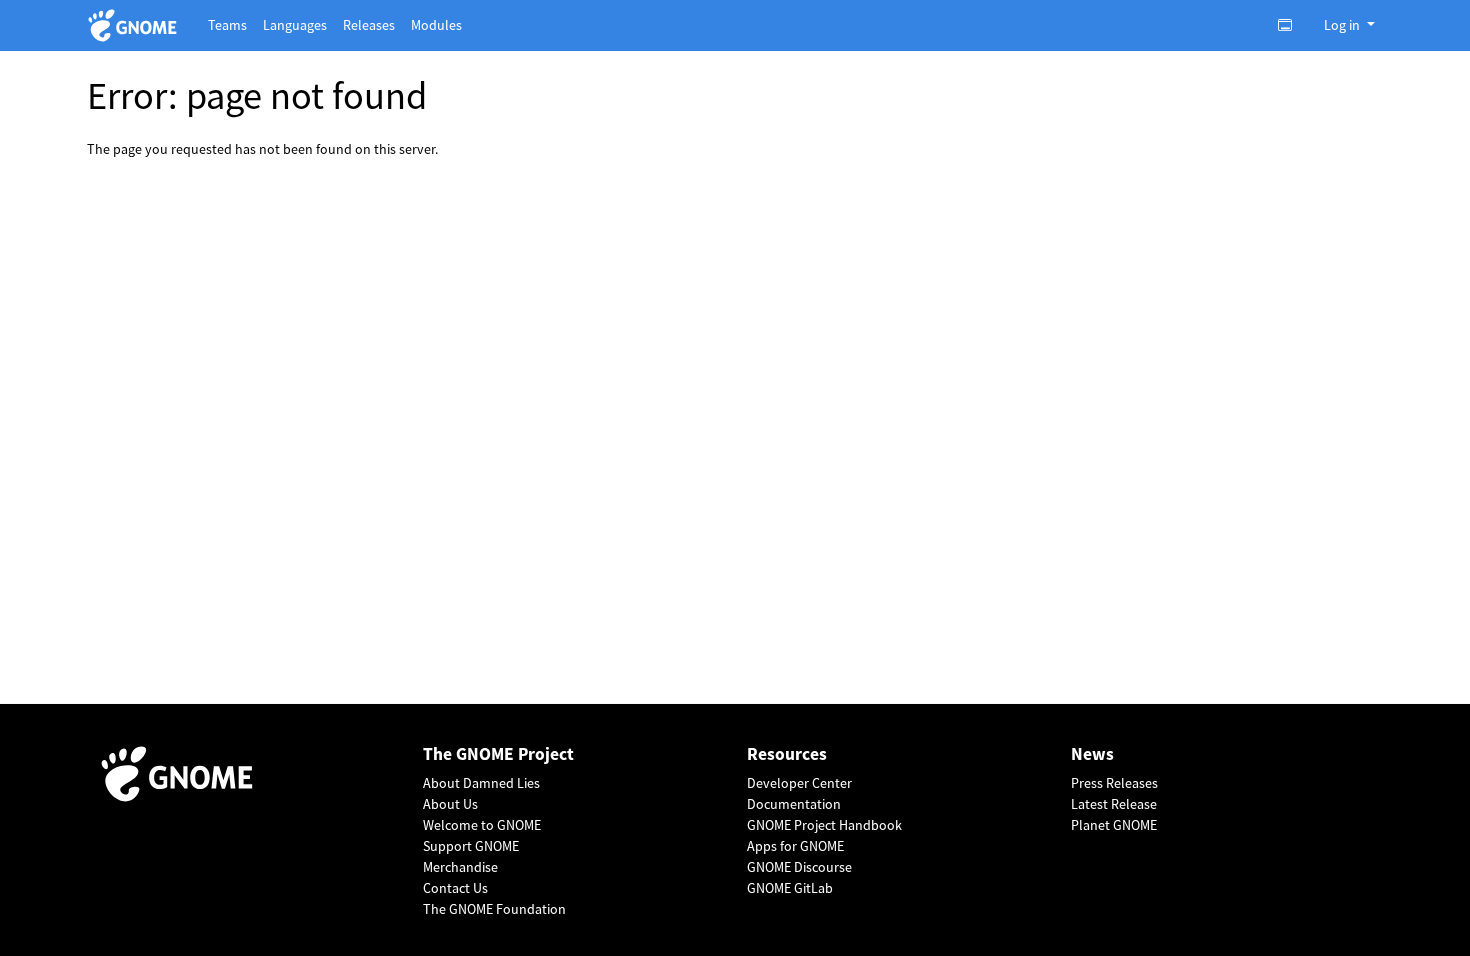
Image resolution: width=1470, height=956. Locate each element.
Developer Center (799, 783)
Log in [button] (1343, 25)
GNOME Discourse (799, 867)
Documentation (794, 804)
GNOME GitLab (790, 888)
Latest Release (1114, 804)
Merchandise (460, 867)
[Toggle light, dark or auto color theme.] (1291, 25)
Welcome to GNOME (482, 825)
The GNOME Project (498, 754)
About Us (450, 804)
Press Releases (1114, 783)
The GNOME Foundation (494, 909)
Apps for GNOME (795, 846)
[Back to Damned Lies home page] (135, 25)
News (1092, 754)
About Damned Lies (481, 783)
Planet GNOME (1114, 825)
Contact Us (455, 888)
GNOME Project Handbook (824, 825)
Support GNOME (471, 846)
